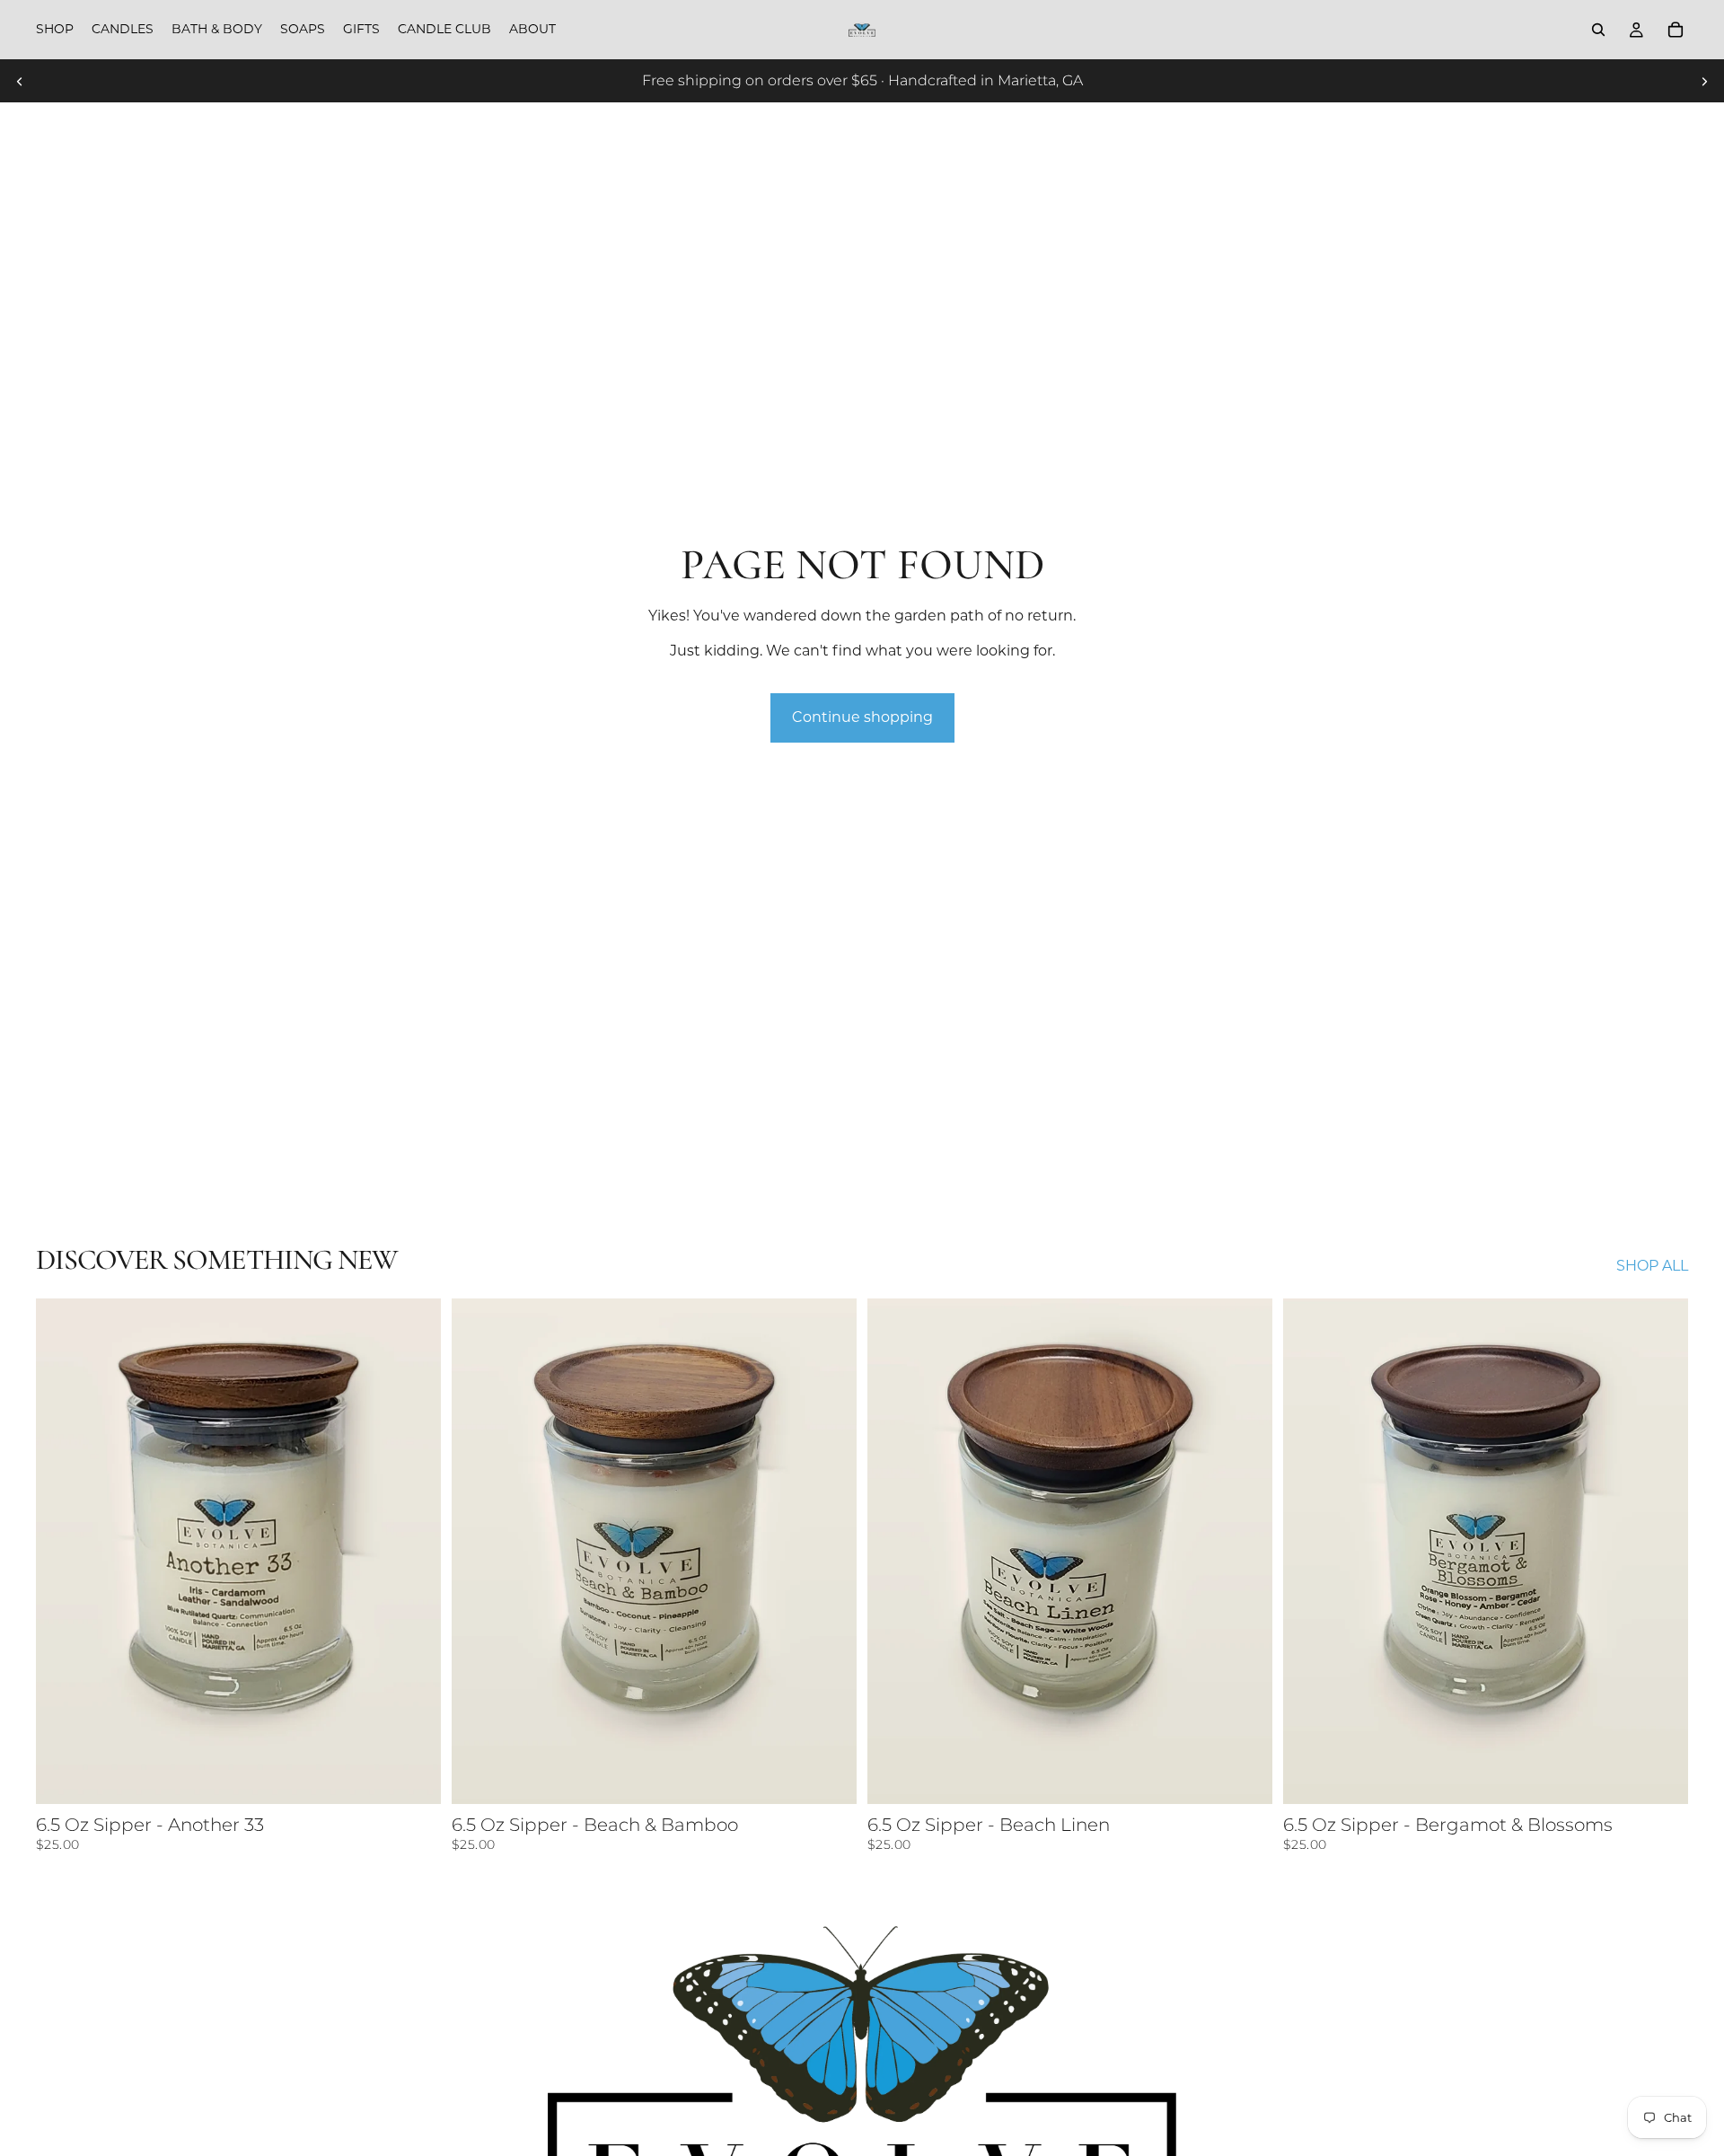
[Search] (1598, 30)
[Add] (413, 1777)
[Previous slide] (20, 81)
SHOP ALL (1652, 1266)
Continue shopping (862, 717)
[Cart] (1676, 30)
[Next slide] (1704, 81)
